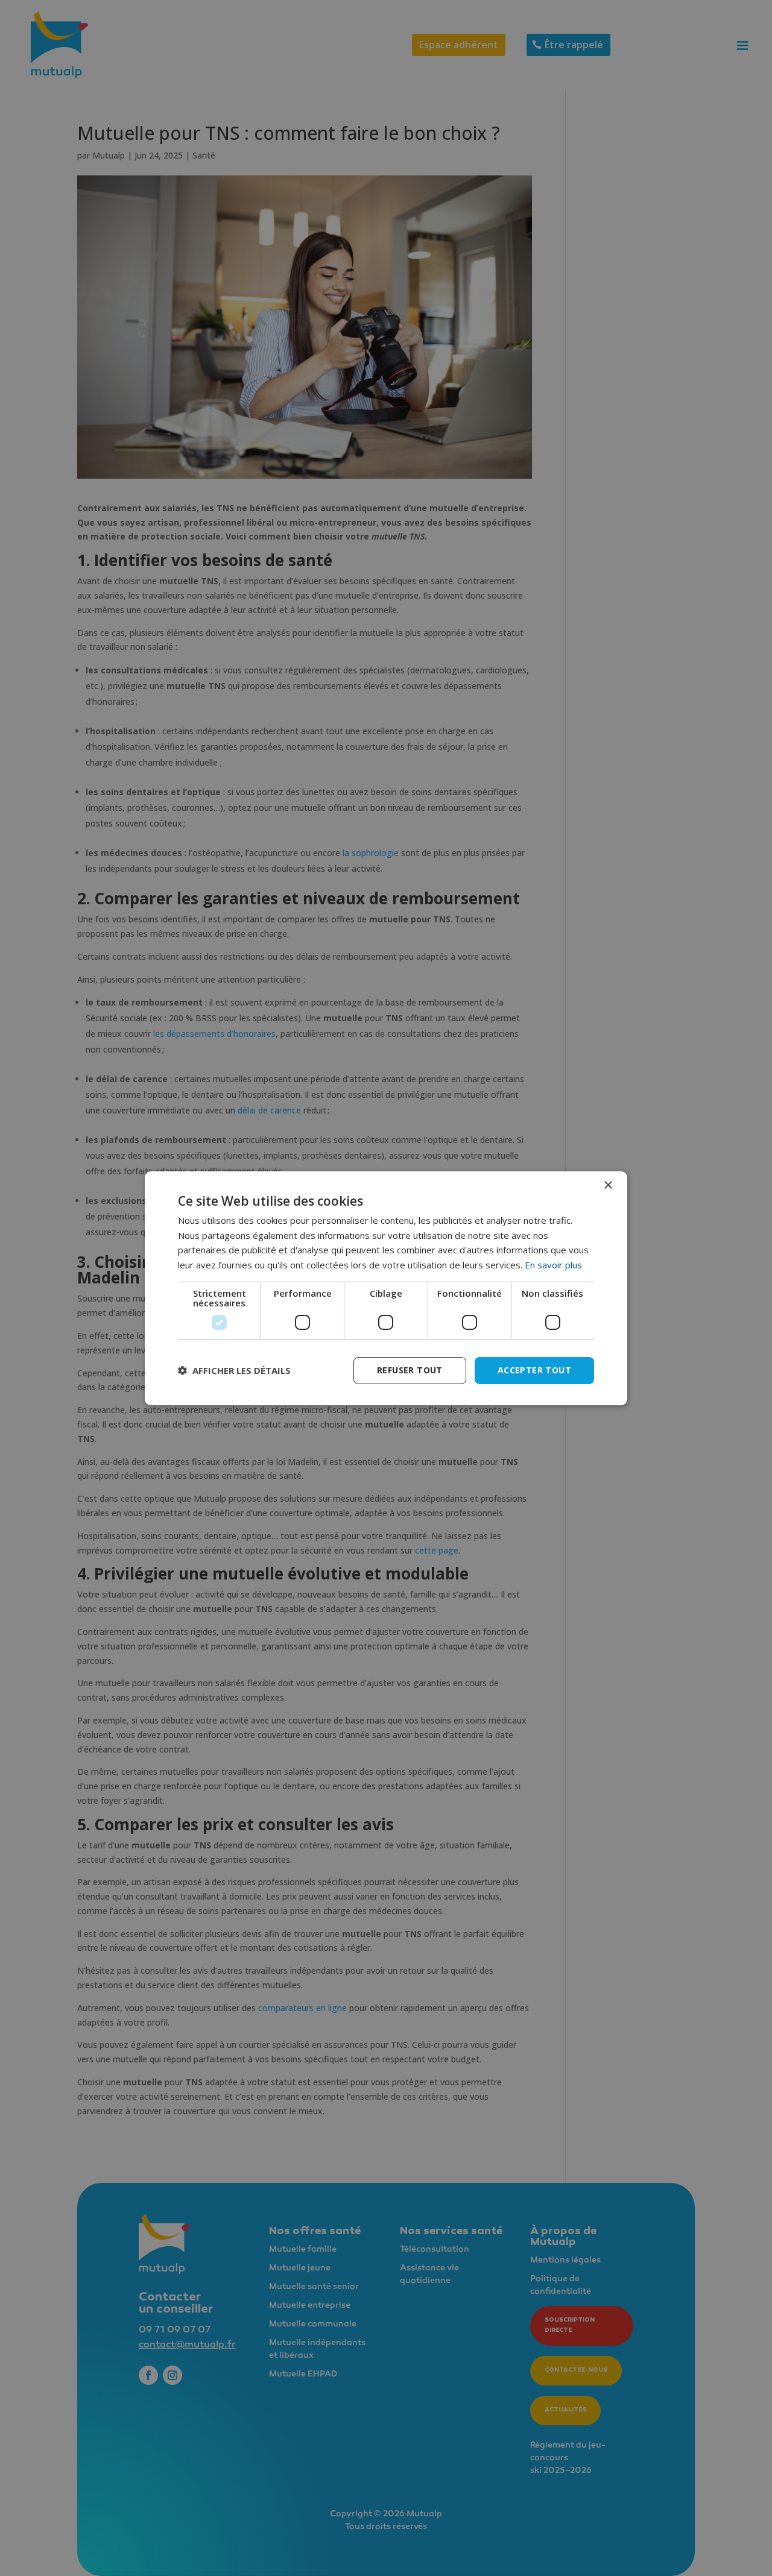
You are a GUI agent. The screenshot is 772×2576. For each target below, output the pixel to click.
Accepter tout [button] (534, 1370)
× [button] (608, 1185)
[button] (234, 1370)
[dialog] (386, 1288)
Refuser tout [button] (410, 1370)
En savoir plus (553, 1265)
